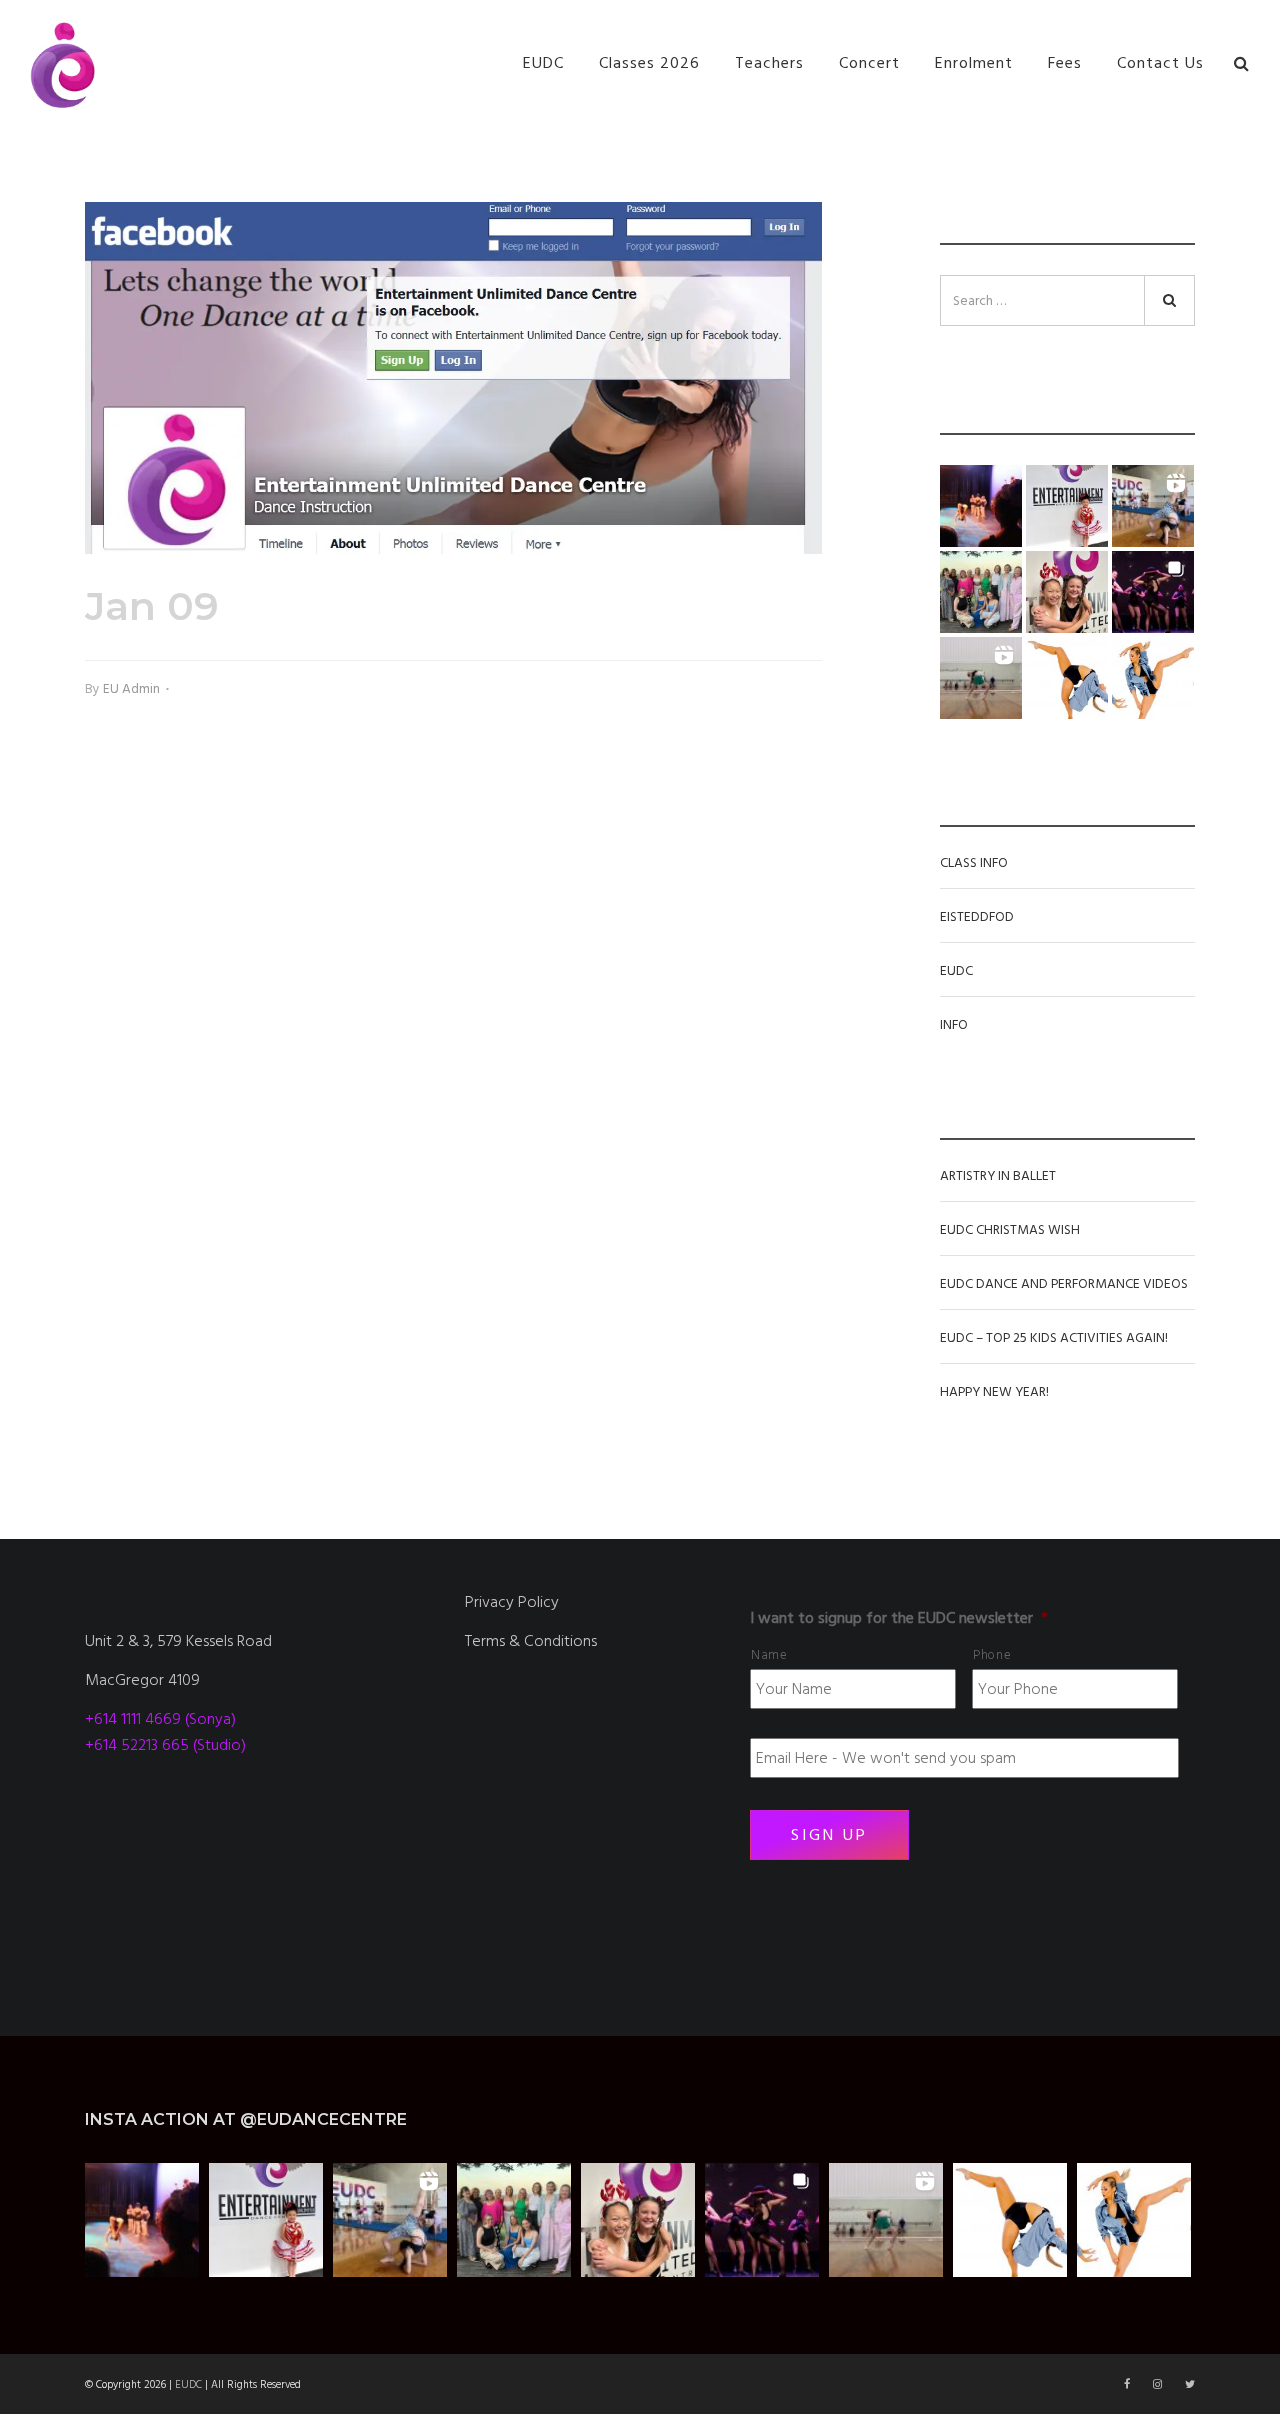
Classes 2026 (649, 63)
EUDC (543, 63)
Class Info (974, 863)
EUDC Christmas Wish (1010, 1230)
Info (954, 1025)
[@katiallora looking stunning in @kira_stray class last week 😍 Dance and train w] (981, 678)
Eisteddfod (977, 917)
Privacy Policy (512, 1602)
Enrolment (974, 63)
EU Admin (131, 689)
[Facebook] (1128, 2384)
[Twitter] (1190, 2384)
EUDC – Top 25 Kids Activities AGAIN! (1054, 1338)
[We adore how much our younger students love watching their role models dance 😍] (981, 506)
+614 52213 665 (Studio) (165, 1745)
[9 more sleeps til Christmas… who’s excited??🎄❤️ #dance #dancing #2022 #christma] (1067, 506)
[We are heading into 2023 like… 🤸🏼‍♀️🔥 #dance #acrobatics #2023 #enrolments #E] (1153, 506)
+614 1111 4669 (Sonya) (160, 1719)
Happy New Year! (994, 1392)
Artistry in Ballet (998, 1176)
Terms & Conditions (531, 1641)
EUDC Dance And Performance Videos (1064, 1284)
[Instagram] (1159, 2384)
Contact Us (1160, 63)
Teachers (769, 63)
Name (769, 1655)
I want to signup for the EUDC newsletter (899, 1618)
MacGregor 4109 (142, 1680)
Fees (1065, 63)
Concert (869, 63)
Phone (992, 1655)
